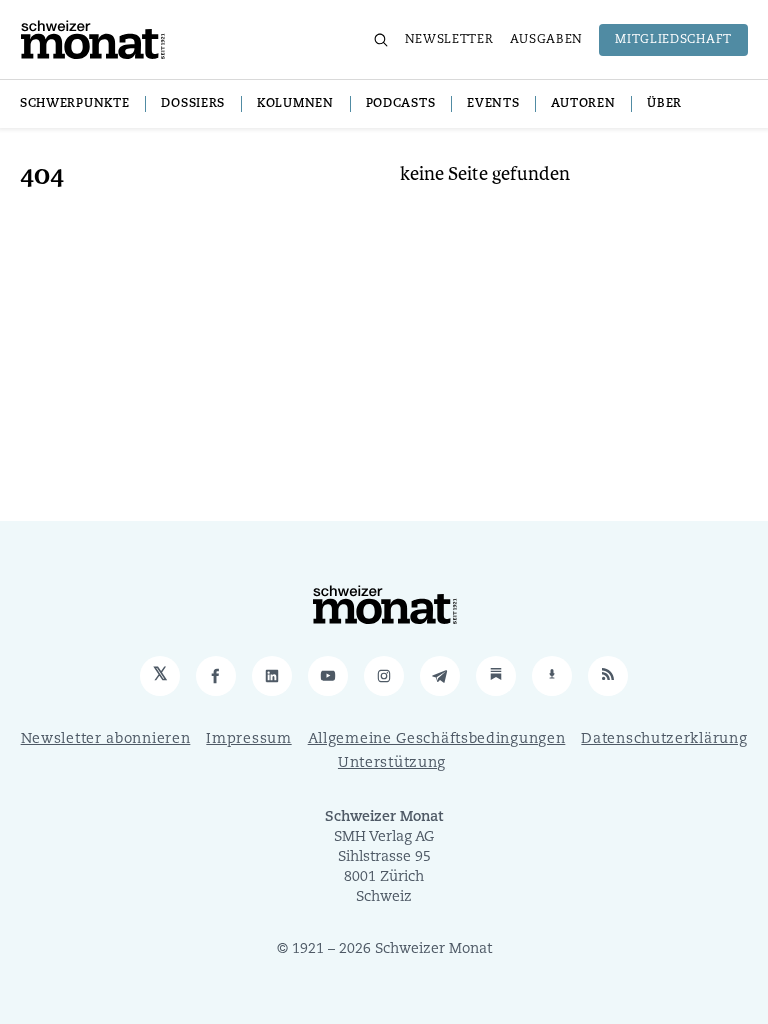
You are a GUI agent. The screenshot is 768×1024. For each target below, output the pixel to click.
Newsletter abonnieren (106, 739)
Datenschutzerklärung (664, 739)
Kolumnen (295, 104)
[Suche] (381, 40)
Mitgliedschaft (673, 40)
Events (493, 104)
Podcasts (401, 104)
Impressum (248, 739)
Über (664, 104)
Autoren (583, 104)
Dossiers (193, 104)
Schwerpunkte (74, 104)
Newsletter (449, 40)
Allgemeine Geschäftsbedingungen (437, 739)
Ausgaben (547, 40)
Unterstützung (392, 763)
